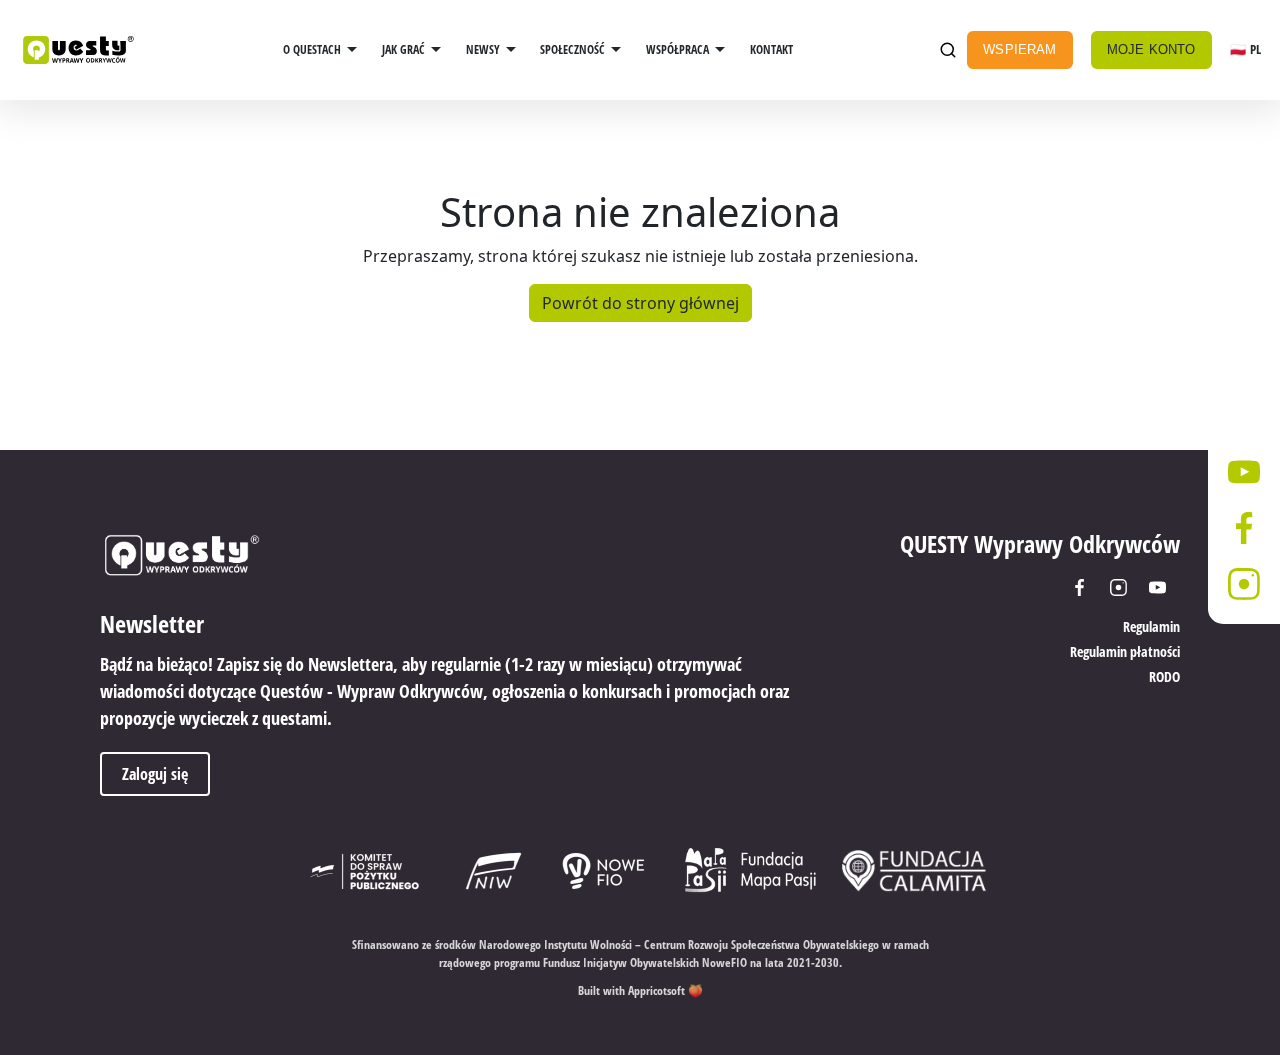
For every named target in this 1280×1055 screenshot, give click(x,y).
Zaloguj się (155, 774)
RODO (1164, 676)
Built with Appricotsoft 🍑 (640, 990)
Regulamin (1151, 626)
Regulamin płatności (1125, 651)
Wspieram (1019, 49)
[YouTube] (1164, 587)
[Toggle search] (948, 50)
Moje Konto (1151, 49)
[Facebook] (1086, 587)
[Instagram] (1125, 587)
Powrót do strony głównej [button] (640, 303)
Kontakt (771, 49)
